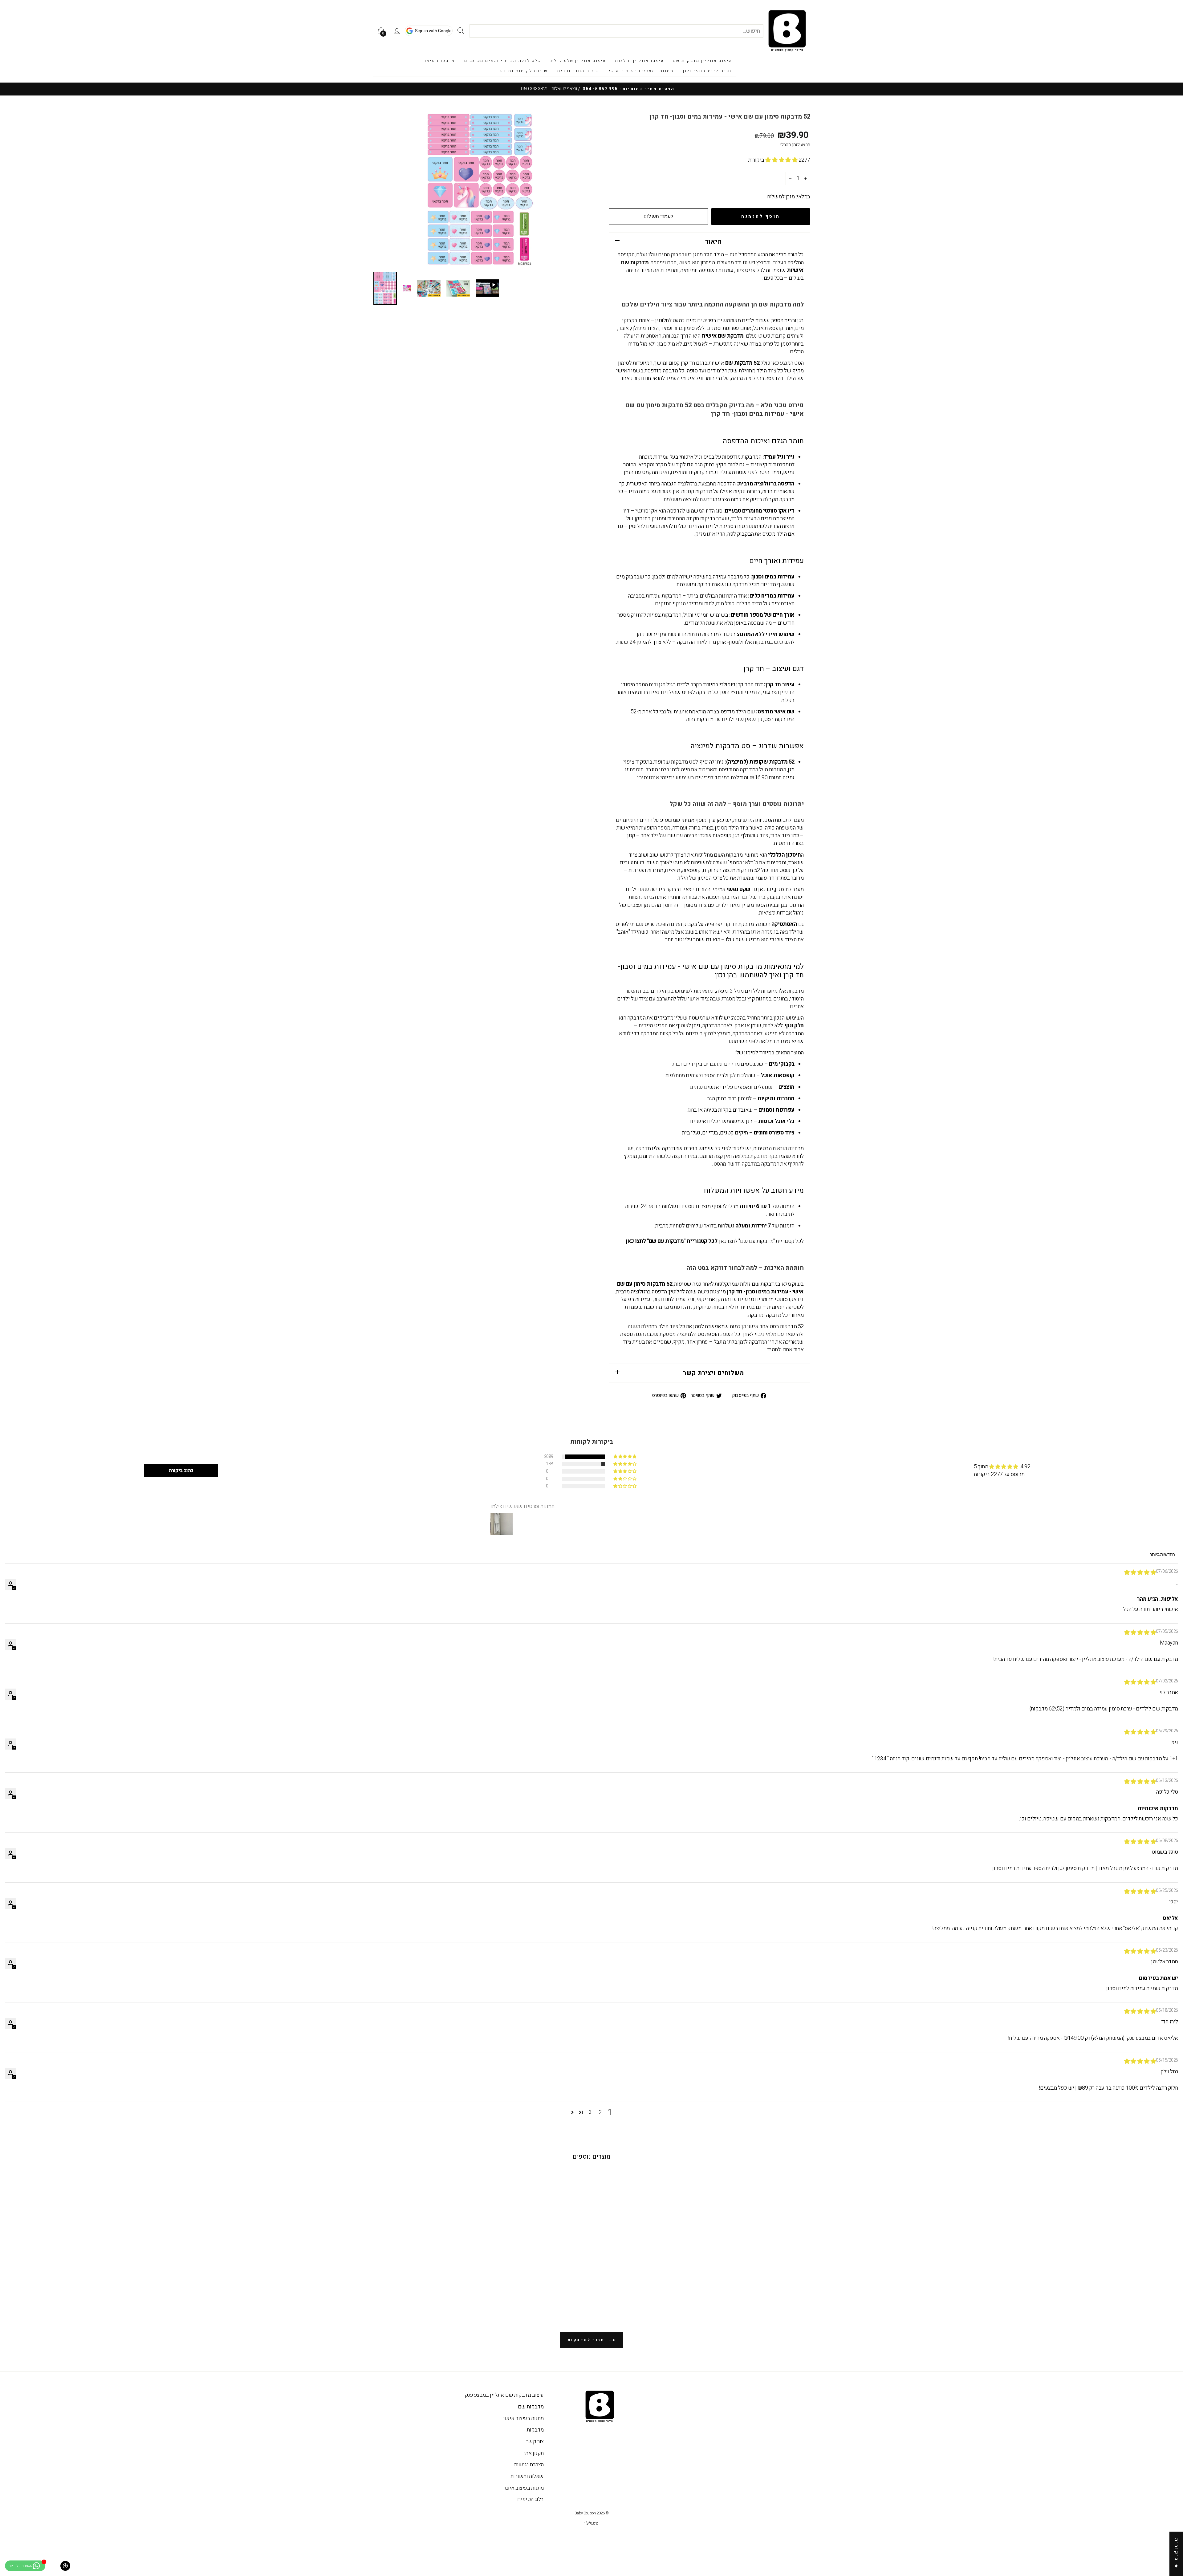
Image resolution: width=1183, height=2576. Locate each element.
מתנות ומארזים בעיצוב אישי (641, 71)
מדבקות (535, 2430)
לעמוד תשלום (658, 216)
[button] (782, 160)
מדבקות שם (531, 2407)
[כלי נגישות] (65, 2566)
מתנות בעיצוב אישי (523, 2418)
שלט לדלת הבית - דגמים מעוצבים (503, 61)
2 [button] (600, 2112)
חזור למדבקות (587, 2340)
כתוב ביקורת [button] (181, 1471)
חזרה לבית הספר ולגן (707, 71)
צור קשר (535, 2442)
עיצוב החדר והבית (578, 71)
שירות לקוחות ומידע (524, 71)
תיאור (713, 242)
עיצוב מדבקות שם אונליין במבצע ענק (504, 2395)
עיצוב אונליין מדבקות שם (702, 61)
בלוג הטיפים (531, 2499)
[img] (1140, 1573)
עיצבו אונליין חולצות (639, 61)
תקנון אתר (533, 2453)
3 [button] (590, 2112)
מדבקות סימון (439, 61)
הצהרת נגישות (529, 2465)
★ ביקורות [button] (1176, 2554)
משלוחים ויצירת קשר (713, 1373)
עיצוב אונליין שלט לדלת (578, 61)
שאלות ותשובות (527, 2476)
